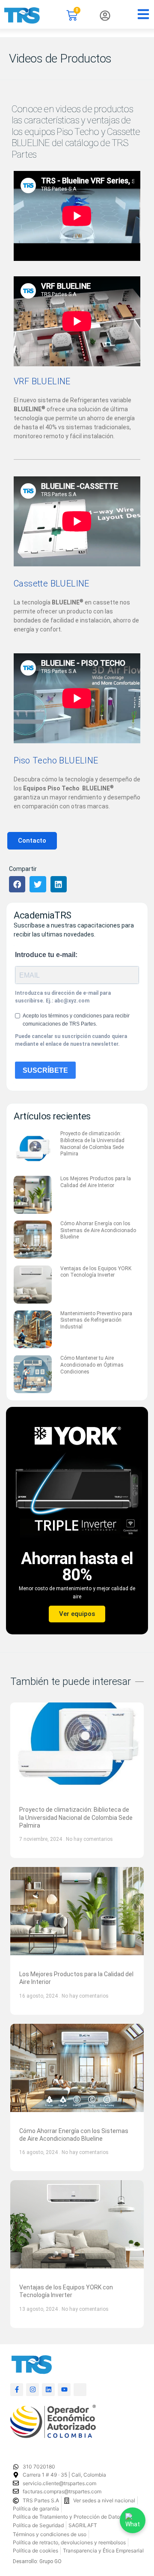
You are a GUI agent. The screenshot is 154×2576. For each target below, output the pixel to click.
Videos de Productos (60, 58)
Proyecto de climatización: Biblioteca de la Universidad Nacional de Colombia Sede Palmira (92, 1144)
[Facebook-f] (17, 2390)
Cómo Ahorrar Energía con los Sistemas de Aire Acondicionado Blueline (98, 1230)
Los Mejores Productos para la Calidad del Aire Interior (96, 1182)
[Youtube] (64, 2390)
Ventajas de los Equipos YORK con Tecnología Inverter (96, 1272)
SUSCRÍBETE (45, 1070)
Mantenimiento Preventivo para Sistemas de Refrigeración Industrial (96, 1320)
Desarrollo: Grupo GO (37, 2561)
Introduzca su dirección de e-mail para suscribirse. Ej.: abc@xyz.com (63, 997)
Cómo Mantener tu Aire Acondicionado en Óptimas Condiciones (92, 1365)
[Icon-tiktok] (80, 2390)
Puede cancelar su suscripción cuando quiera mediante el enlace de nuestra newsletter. (71, 1040)
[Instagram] (33, 2390)
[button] (17, 884)
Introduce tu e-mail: (46, 955)
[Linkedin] (48, 2390)
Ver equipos (77, 1614)
